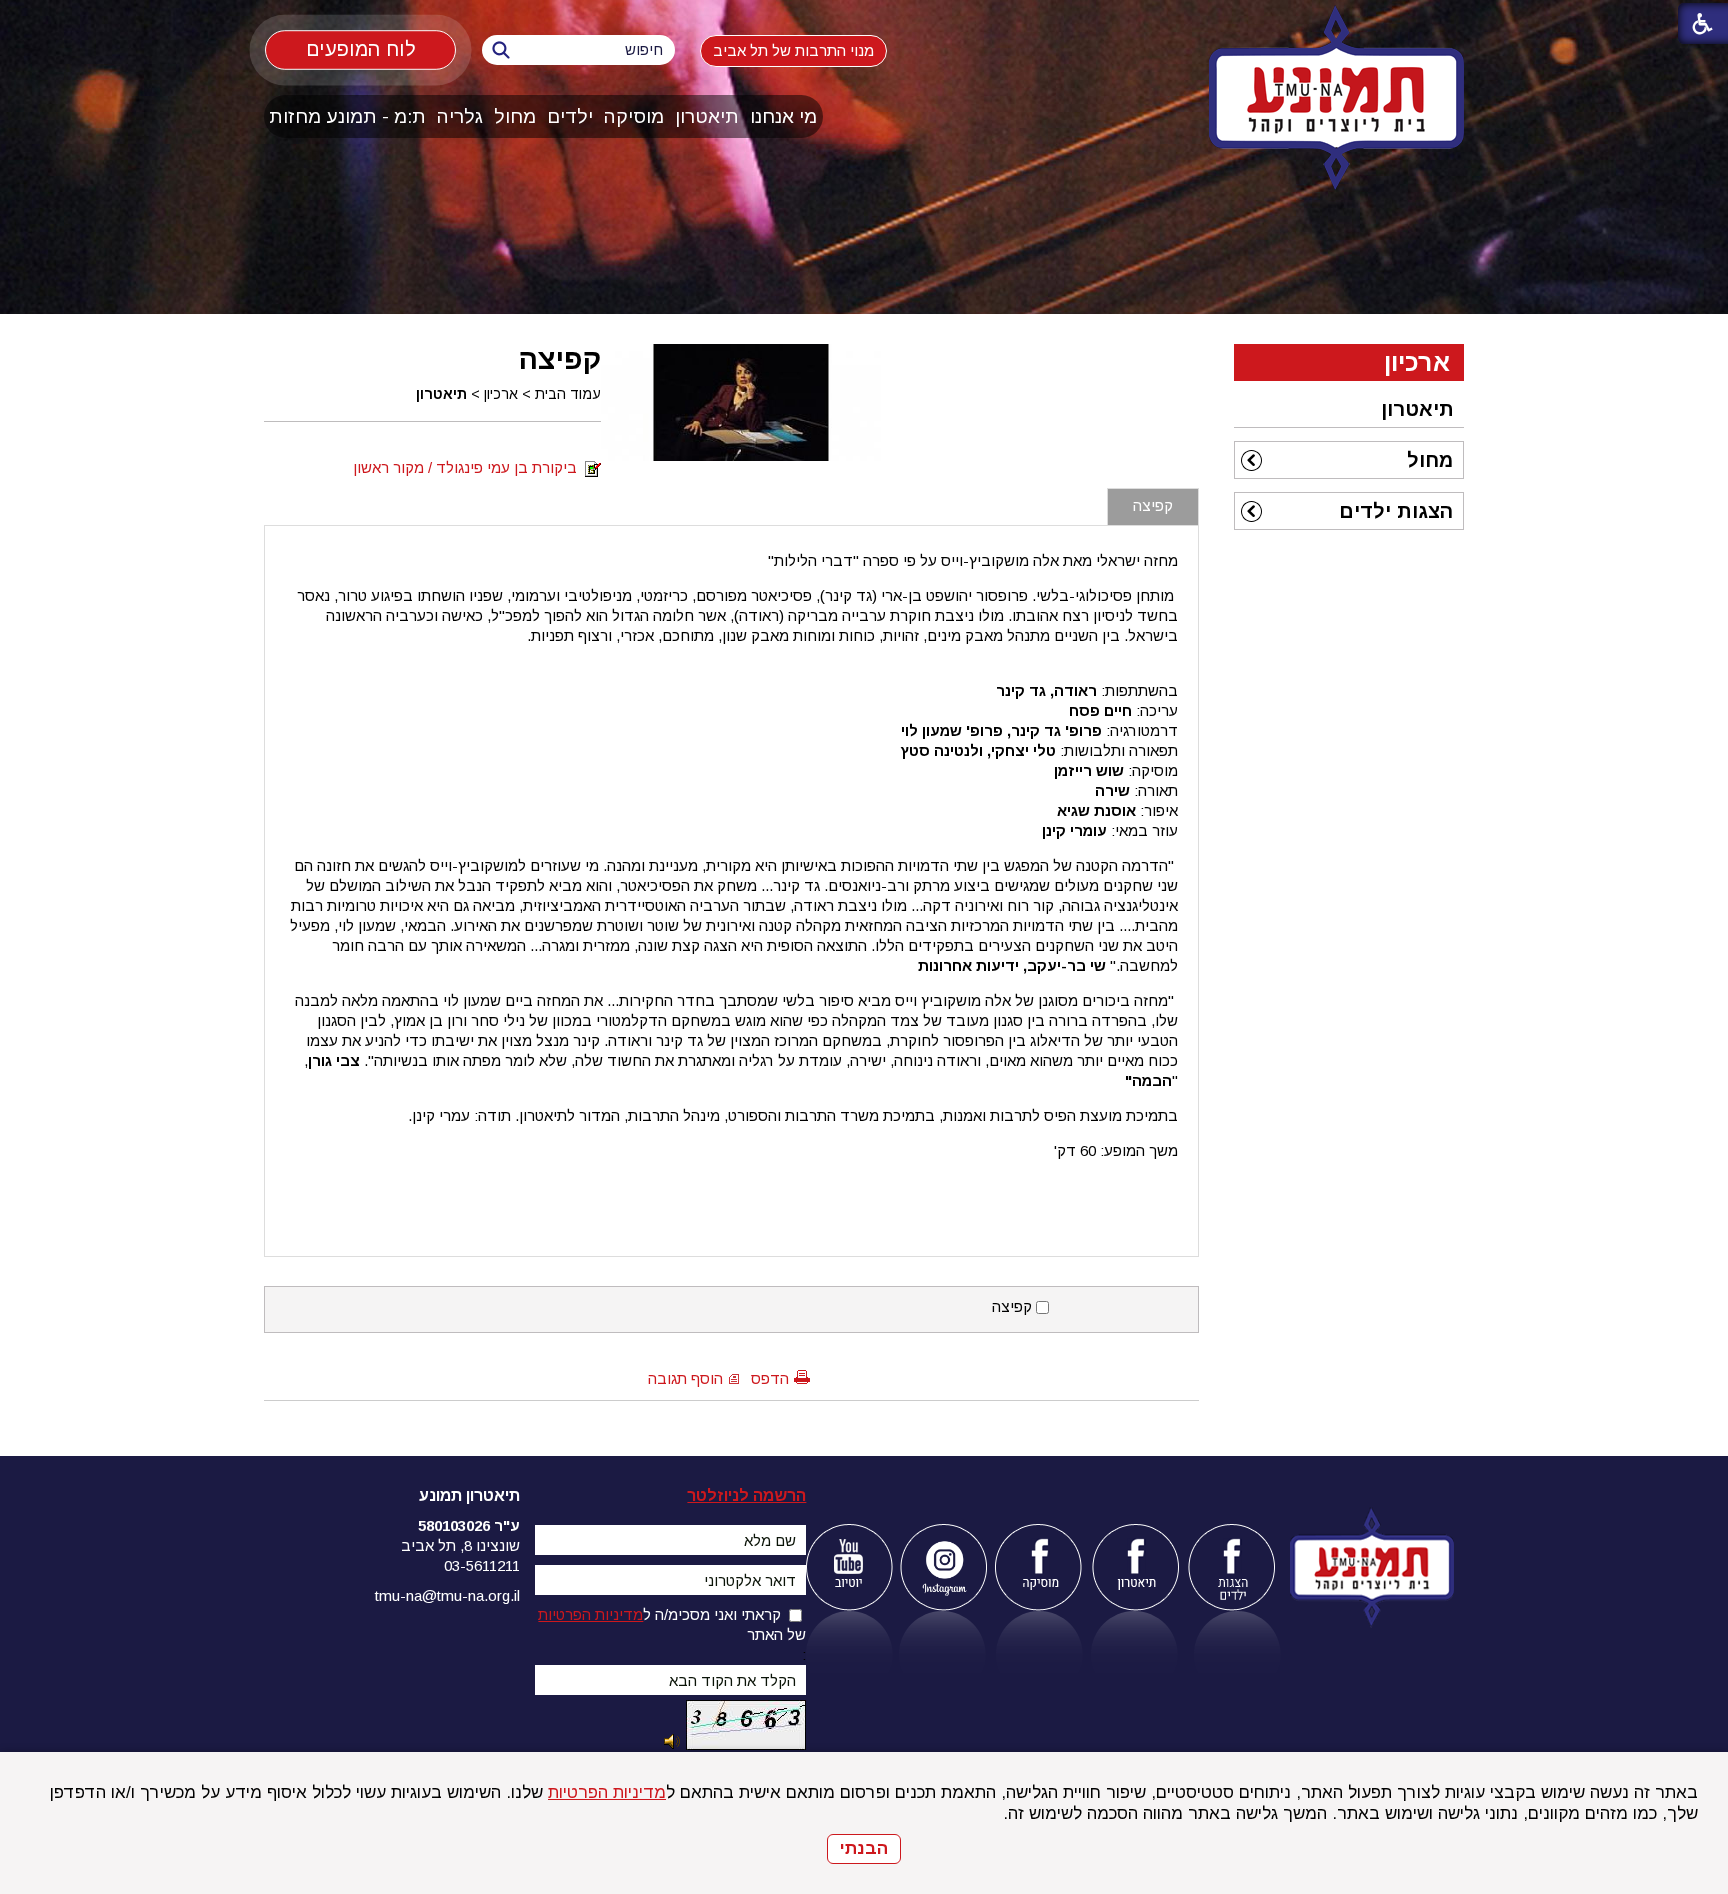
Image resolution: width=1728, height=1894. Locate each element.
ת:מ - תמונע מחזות (347, 116)
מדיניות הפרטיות (607, 1792)
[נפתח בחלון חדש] (848, 1567)
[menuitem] (784, 116)
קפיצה (559, 359)
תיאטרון (707, 116)
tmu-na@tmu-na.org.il (447, 1595)
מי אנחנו (783, 116)
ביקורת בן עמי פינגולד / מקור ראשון (469, 467)
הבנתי (864, 1848)
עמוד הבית (568, 394)
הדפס (770, 1378)
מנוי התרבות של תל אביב (793, 50)
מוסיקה (634, 116)
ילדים (570, 116)
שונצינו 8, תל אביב (460, 1545)
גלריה (460, 116)
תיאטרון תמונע (469, 1495)
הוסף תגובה (685, 1378)
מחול (515, 116)
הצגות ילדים (1396, 511)
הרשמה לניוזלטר (746, 1495)
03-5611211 (482, 1565)
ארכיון (501, 394)
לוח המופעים (360, 49)
